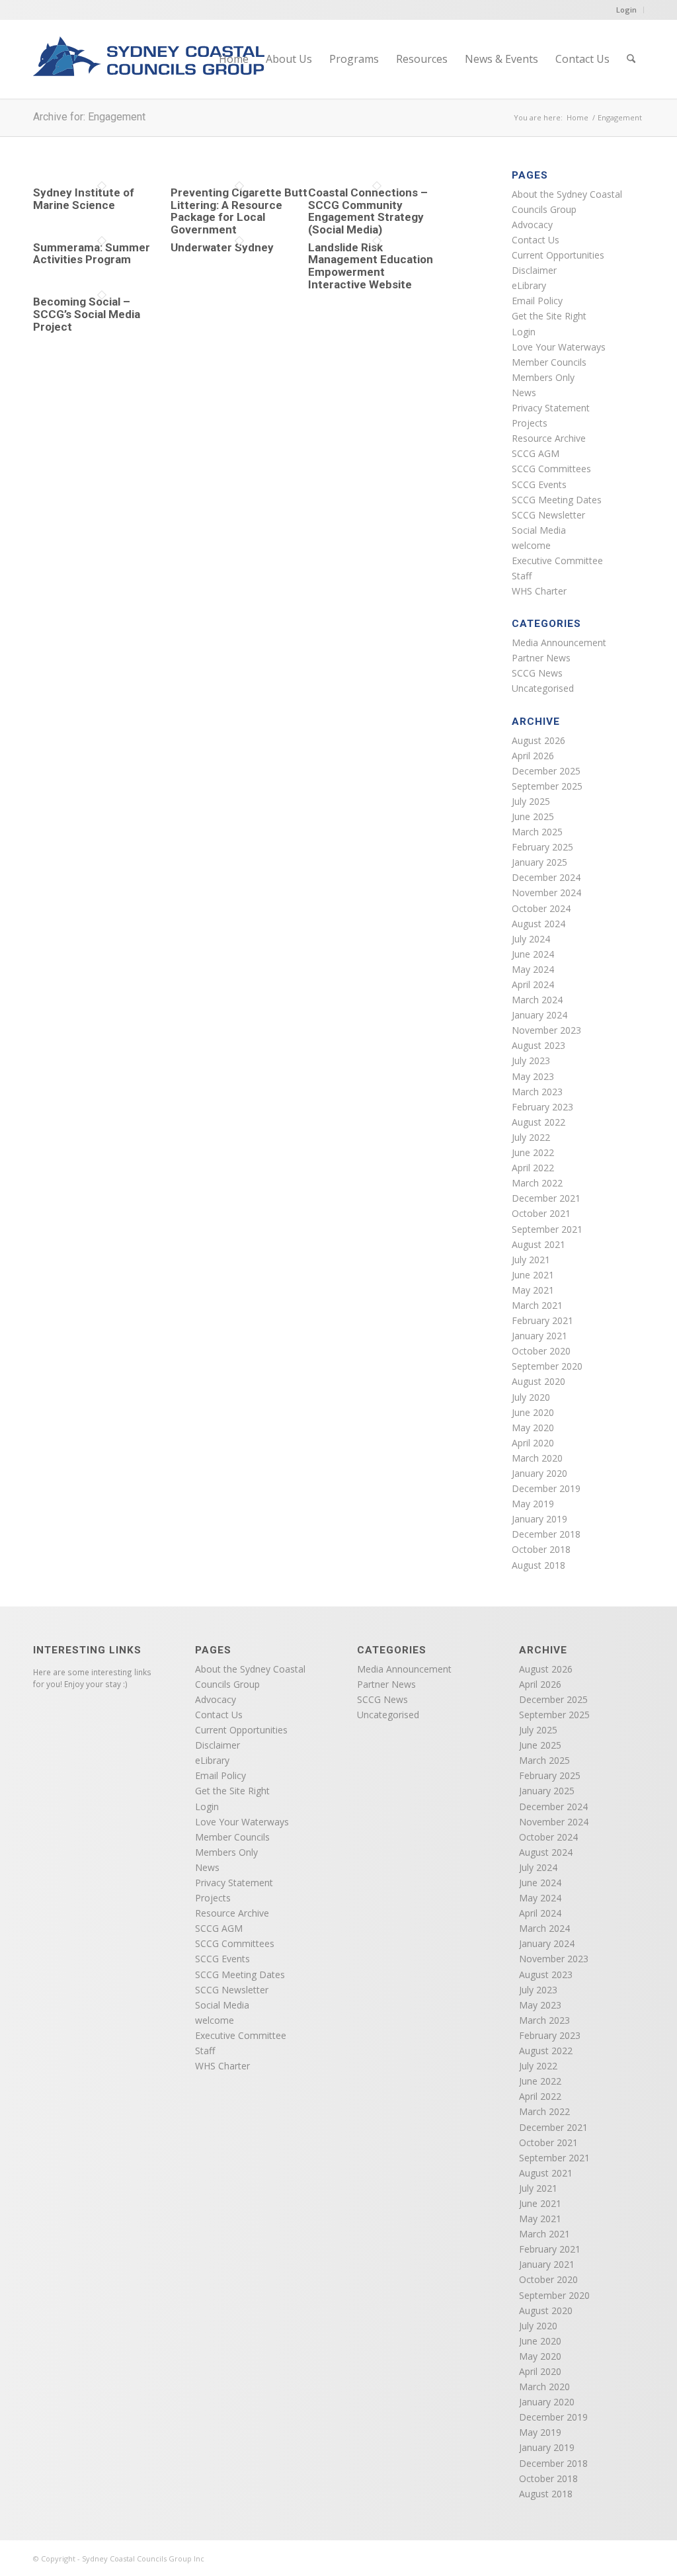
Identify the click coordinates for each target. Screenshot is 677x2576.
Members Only (543, 377)
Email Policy (537, 301)
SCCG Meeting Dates (557, 500)
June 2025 (533, 816)
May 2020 (533, 1428)
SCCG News (537, 673)
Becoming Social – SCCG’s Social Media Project (87, 314)
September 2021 (547, 1229)
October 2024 (541, 908)
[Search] (631, 59)
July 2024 (531, 939)
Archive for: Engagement (89, 117)
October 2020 (541, 1351)
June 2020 (533, 1412)
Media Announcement (559, 643)
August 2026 (538, 740)
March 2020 (537, 1458)
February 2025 (542, 847)
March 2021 (537, 1305)
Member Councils (549, 362)
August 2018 (538, 1565)
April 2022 (533, 1168)
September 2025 (547, 786)
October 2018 (541, 1549)
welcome (531, 545)
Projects (530, 423)
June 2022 (533, 1152)
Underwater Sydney (222, 247)
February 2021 (542, 1320)
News (524, 393)
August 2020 (538, 1381)
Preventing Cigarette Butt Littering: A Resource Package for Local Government (239, 211)
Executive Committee (557, 561)
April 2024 (533, 984)
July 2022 (531, 1137)
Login (626, 10)
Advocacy (532, 225)
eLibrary (529, 285)
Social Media (539, 530)
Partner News (541, 658)
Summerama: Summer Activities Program (92, 254)
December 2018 (546, 1534)
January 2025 (539, 862)
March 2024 (537, 1000)
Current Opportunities (558, 255)
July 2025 (531, 801)
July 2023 (531, 1060)
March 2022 (537, 1183)
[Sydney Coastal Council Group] (149, 67)
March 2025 (537, 832)
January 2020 (539, 1473)
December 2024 (546, 877)
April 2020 (533, 1443)
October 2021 (541, 1213)
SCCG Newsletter (548, 515)
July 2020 (531, 1397)
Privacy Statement (551, 408)
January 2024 (539, 1015)
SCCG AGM (536, 453)
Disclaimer (534, 270)
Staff (522, 576)
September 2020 (547, 1366)
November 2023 (546, 1030)
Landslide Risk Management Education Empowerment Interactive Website (371, 266)
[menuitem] (234, 59)
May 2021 (533, 1290)
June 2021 (533, 1275)
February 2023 (542, 1107)
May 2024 (533, 969)
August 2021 (538, 1244)
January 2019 (539, 1519)
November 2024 (546, 893)
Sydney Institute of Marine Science (84, 199)
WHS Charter (539, 591)
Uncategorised (543, 688)
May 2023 (533, 1076)
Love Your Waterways (559, 347)
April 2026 (533, 756)
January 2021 (539, 1336)
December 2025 (546, 771)
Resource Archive (549, 438)
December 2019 (546, 1488)
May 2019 (533, 1504)
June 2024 (533, 954)
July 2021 (531, 1260)
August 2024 (538, 924)
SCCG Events (539, 484)
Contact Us (536, 240)
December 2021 (546, 1198)
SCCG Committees (551, 469)
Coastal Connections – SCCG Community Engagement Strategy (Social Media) (368, 211)
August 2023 (538, 1045)
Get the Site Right (549, 316)
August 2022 (538, 1122)
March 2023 (537, 1092)
